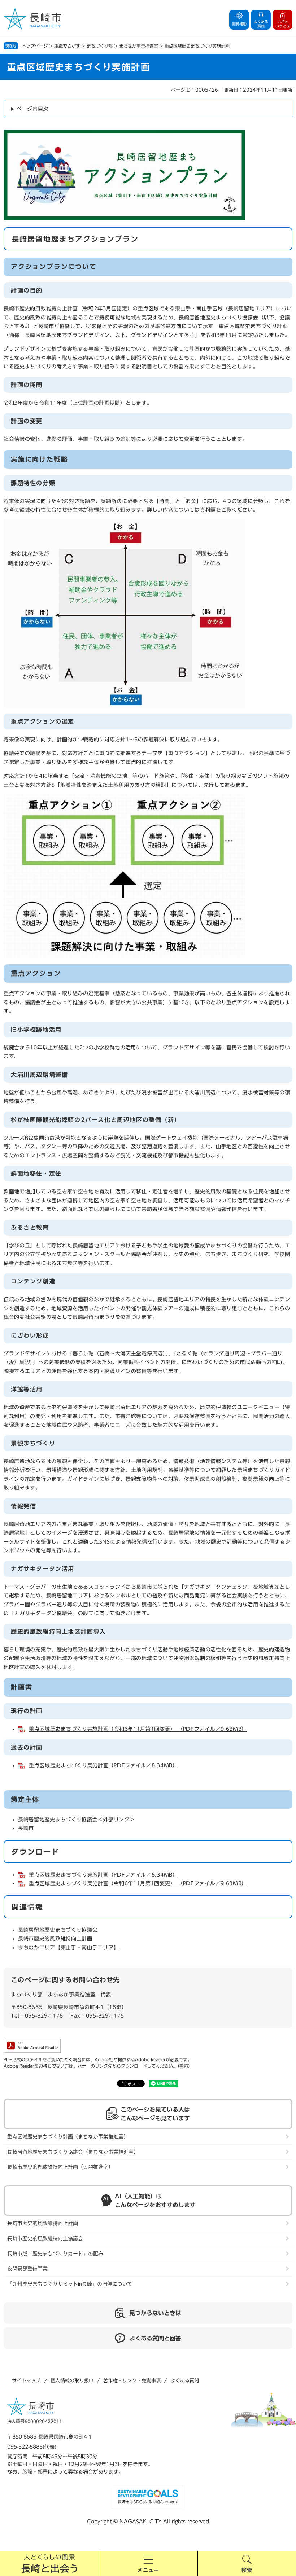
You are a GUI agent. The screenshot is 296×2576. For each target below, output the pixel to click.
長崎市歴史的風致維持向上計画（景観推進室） (60, 2167)
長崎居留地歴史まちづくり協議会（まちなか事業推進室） (73, 2152)
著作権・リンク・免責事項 (132, 2381)
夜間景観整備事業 (27, 2269)
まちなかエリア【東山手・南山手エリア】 (68, 1948)
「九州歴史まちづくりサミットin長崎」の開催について (70, 2284)
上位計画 (83, 403)
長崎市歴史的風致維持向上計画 (55, 1939)
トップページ (35, 46)
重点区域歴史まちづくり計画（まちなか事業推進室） (68, 2137)
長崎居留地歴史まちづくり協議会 (58, 1820)
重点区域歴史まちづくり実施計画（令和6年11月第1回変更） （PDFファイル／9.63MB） (138, 1729)
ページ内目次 (32, 109)
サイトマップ (26, 2381)
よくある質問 (185, 2381)
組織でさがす (67, 46)
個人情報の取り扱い (72, 2381)
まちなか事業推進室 (139, 46)
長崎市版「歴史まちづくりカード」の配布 (55, 2254)
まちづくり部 (27, 1994)
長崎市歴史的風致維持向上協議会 (45, 2238)
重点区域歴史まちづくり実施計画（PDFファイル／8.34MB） (103, 1765)
